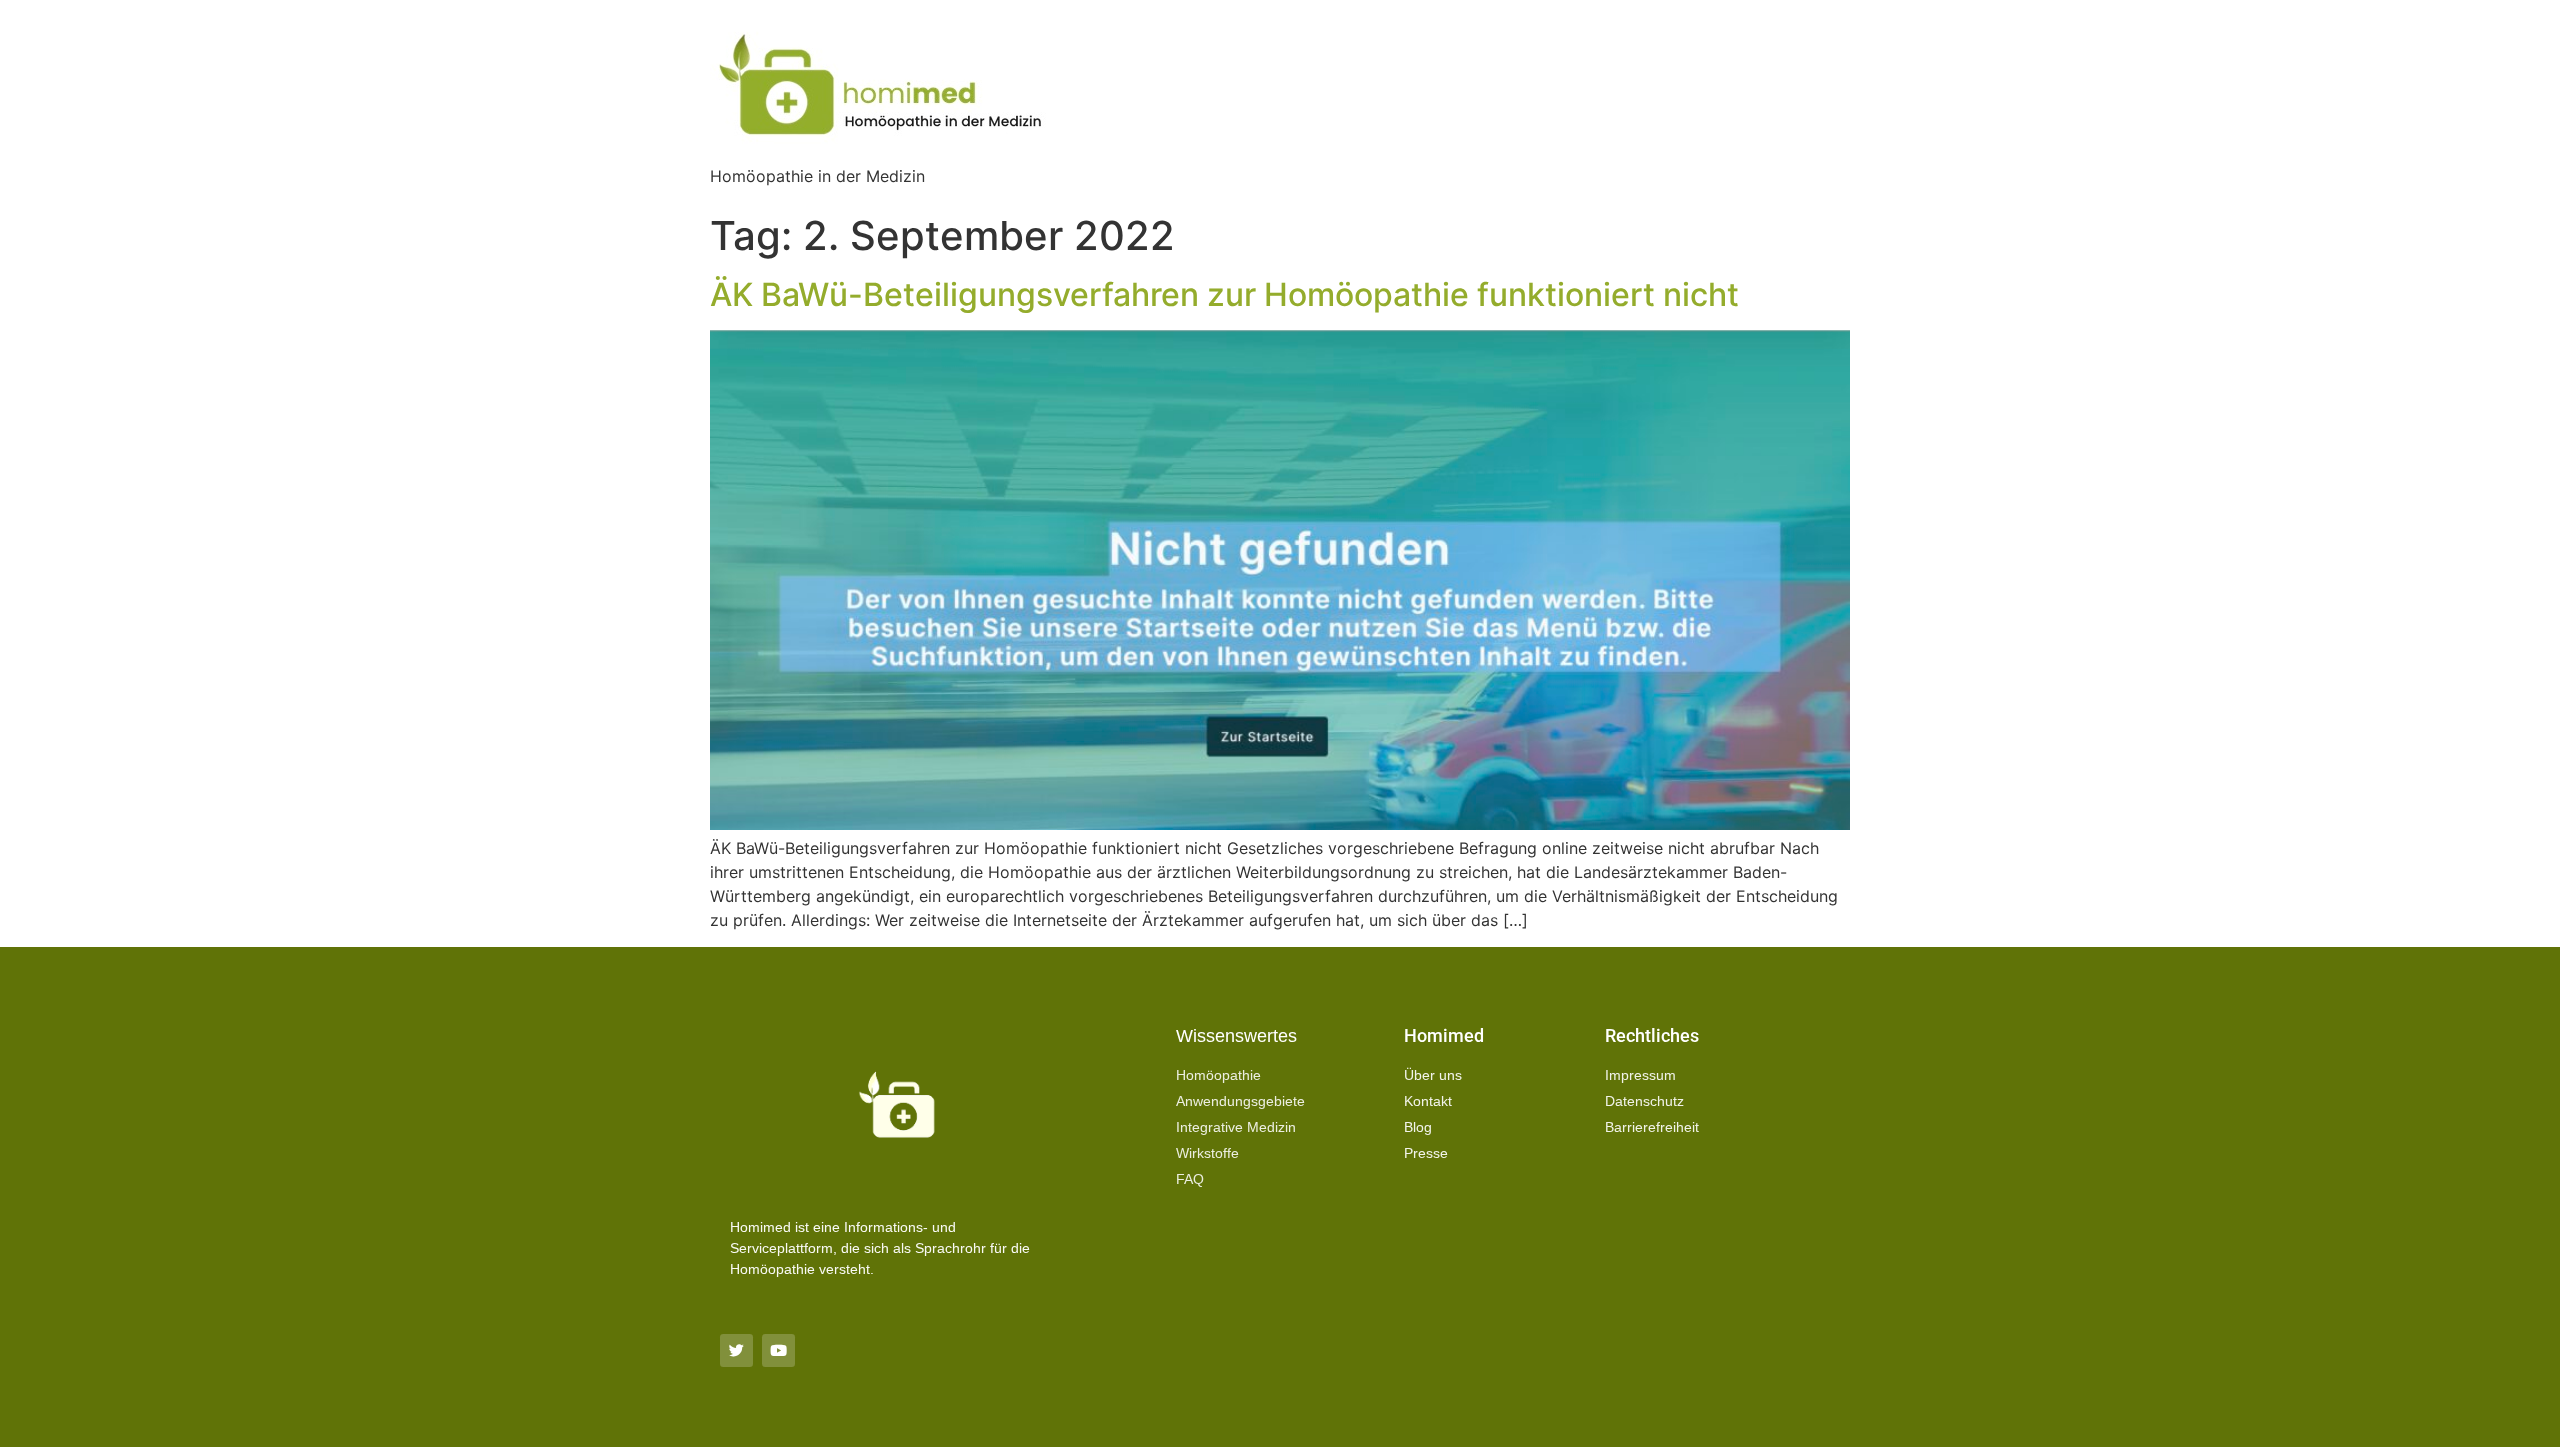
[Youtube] (778, 1350)
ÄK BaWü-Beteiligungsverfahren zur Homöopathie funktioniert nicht (1224, 294)
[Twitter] (736, 1350)
